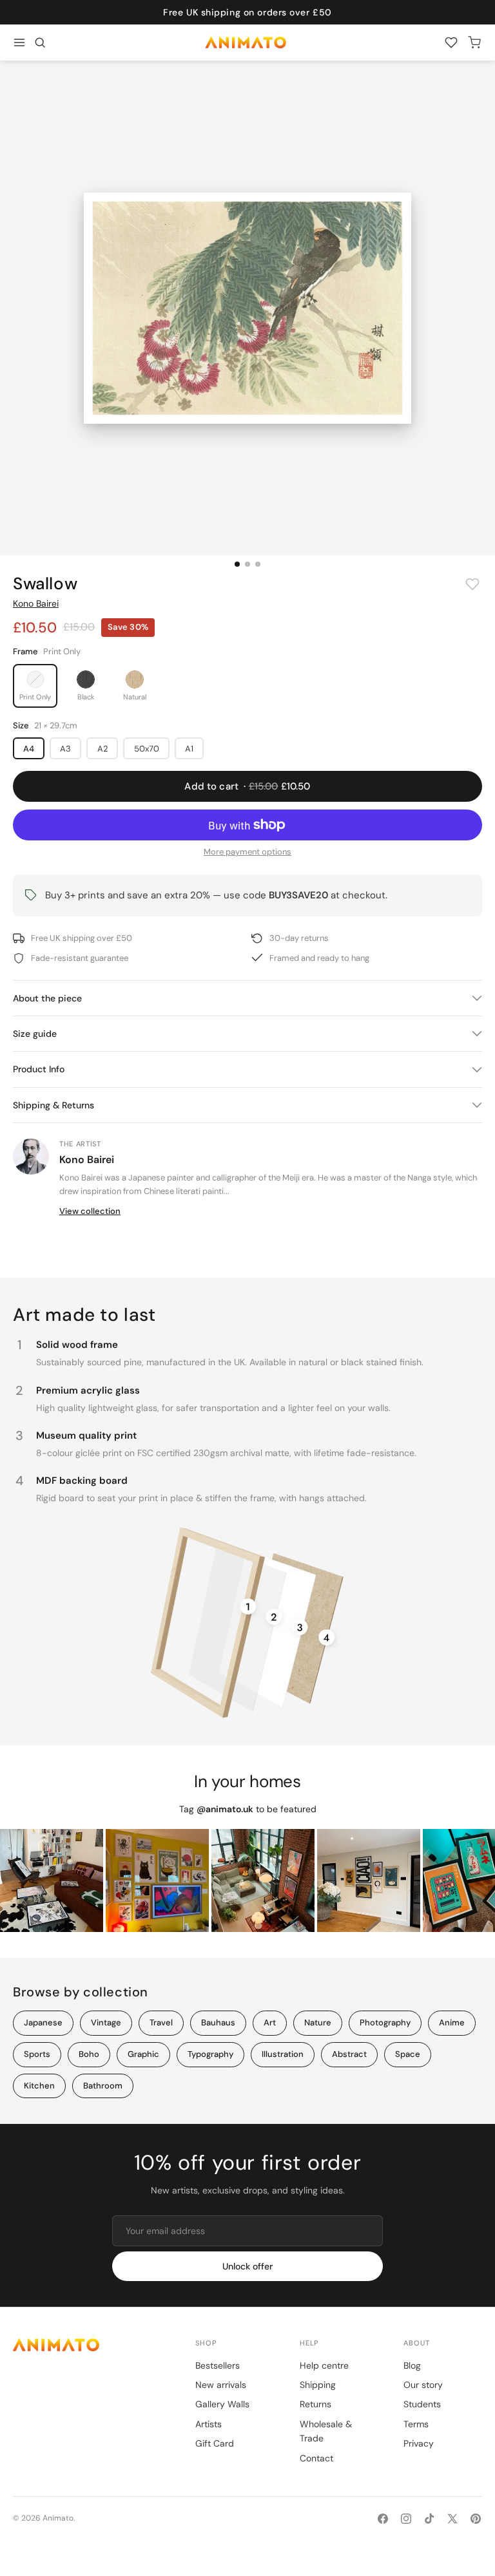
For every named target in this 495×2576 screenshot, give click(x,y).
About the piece (47, 998)
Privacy (419, 2443)
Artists (209, 2424)
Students (422, 2404)
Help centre (324, 2365)
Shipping (318, 2385)
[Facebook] (383, 2519)
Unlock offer (247, 2266)
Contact (316, 2458)
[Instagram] (406, 2519)
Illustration (283, 2054)
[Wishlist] (451, 43)
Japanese (43, 2022)
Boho (89, 2054)
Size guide (35, 1034)
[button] (40, 43)
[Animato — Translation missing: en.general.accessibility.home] (91, 2344)
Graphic (143, 2054)
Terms (416, 2424)
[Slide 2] (247, 564)
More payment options (247, 852)
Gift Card (215, 2443)
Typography (210, 2054)
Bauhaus (218, 2022)
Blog (412, 2365)
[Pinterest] (476, 2519)
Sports (37, 2054)
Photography (385, 2022)
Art (270, 2022)
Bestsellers (218, 2365)
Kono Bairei (36, 603)
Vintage (106, 2022)
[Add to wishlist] (472, 584)
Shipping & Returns (53, 1105)
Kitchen (39, 2086)
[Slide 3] (258, 564)
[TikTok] (429, 2519)
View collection (90, 1211)
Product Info (39, 1069)
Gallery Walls (222, 2404)
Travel (161, 2022)
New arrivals (221, 2385)
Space (408, 2054)
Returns (315, 2404)
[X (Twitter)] (452, 2519)
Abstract (349, 2054)
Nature (318, 2022)
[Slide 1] (237, 564)
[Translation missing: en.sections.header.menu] (19, 43)
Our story (423, 2385)
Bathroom (103, 2086)
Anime (452, 2022)
